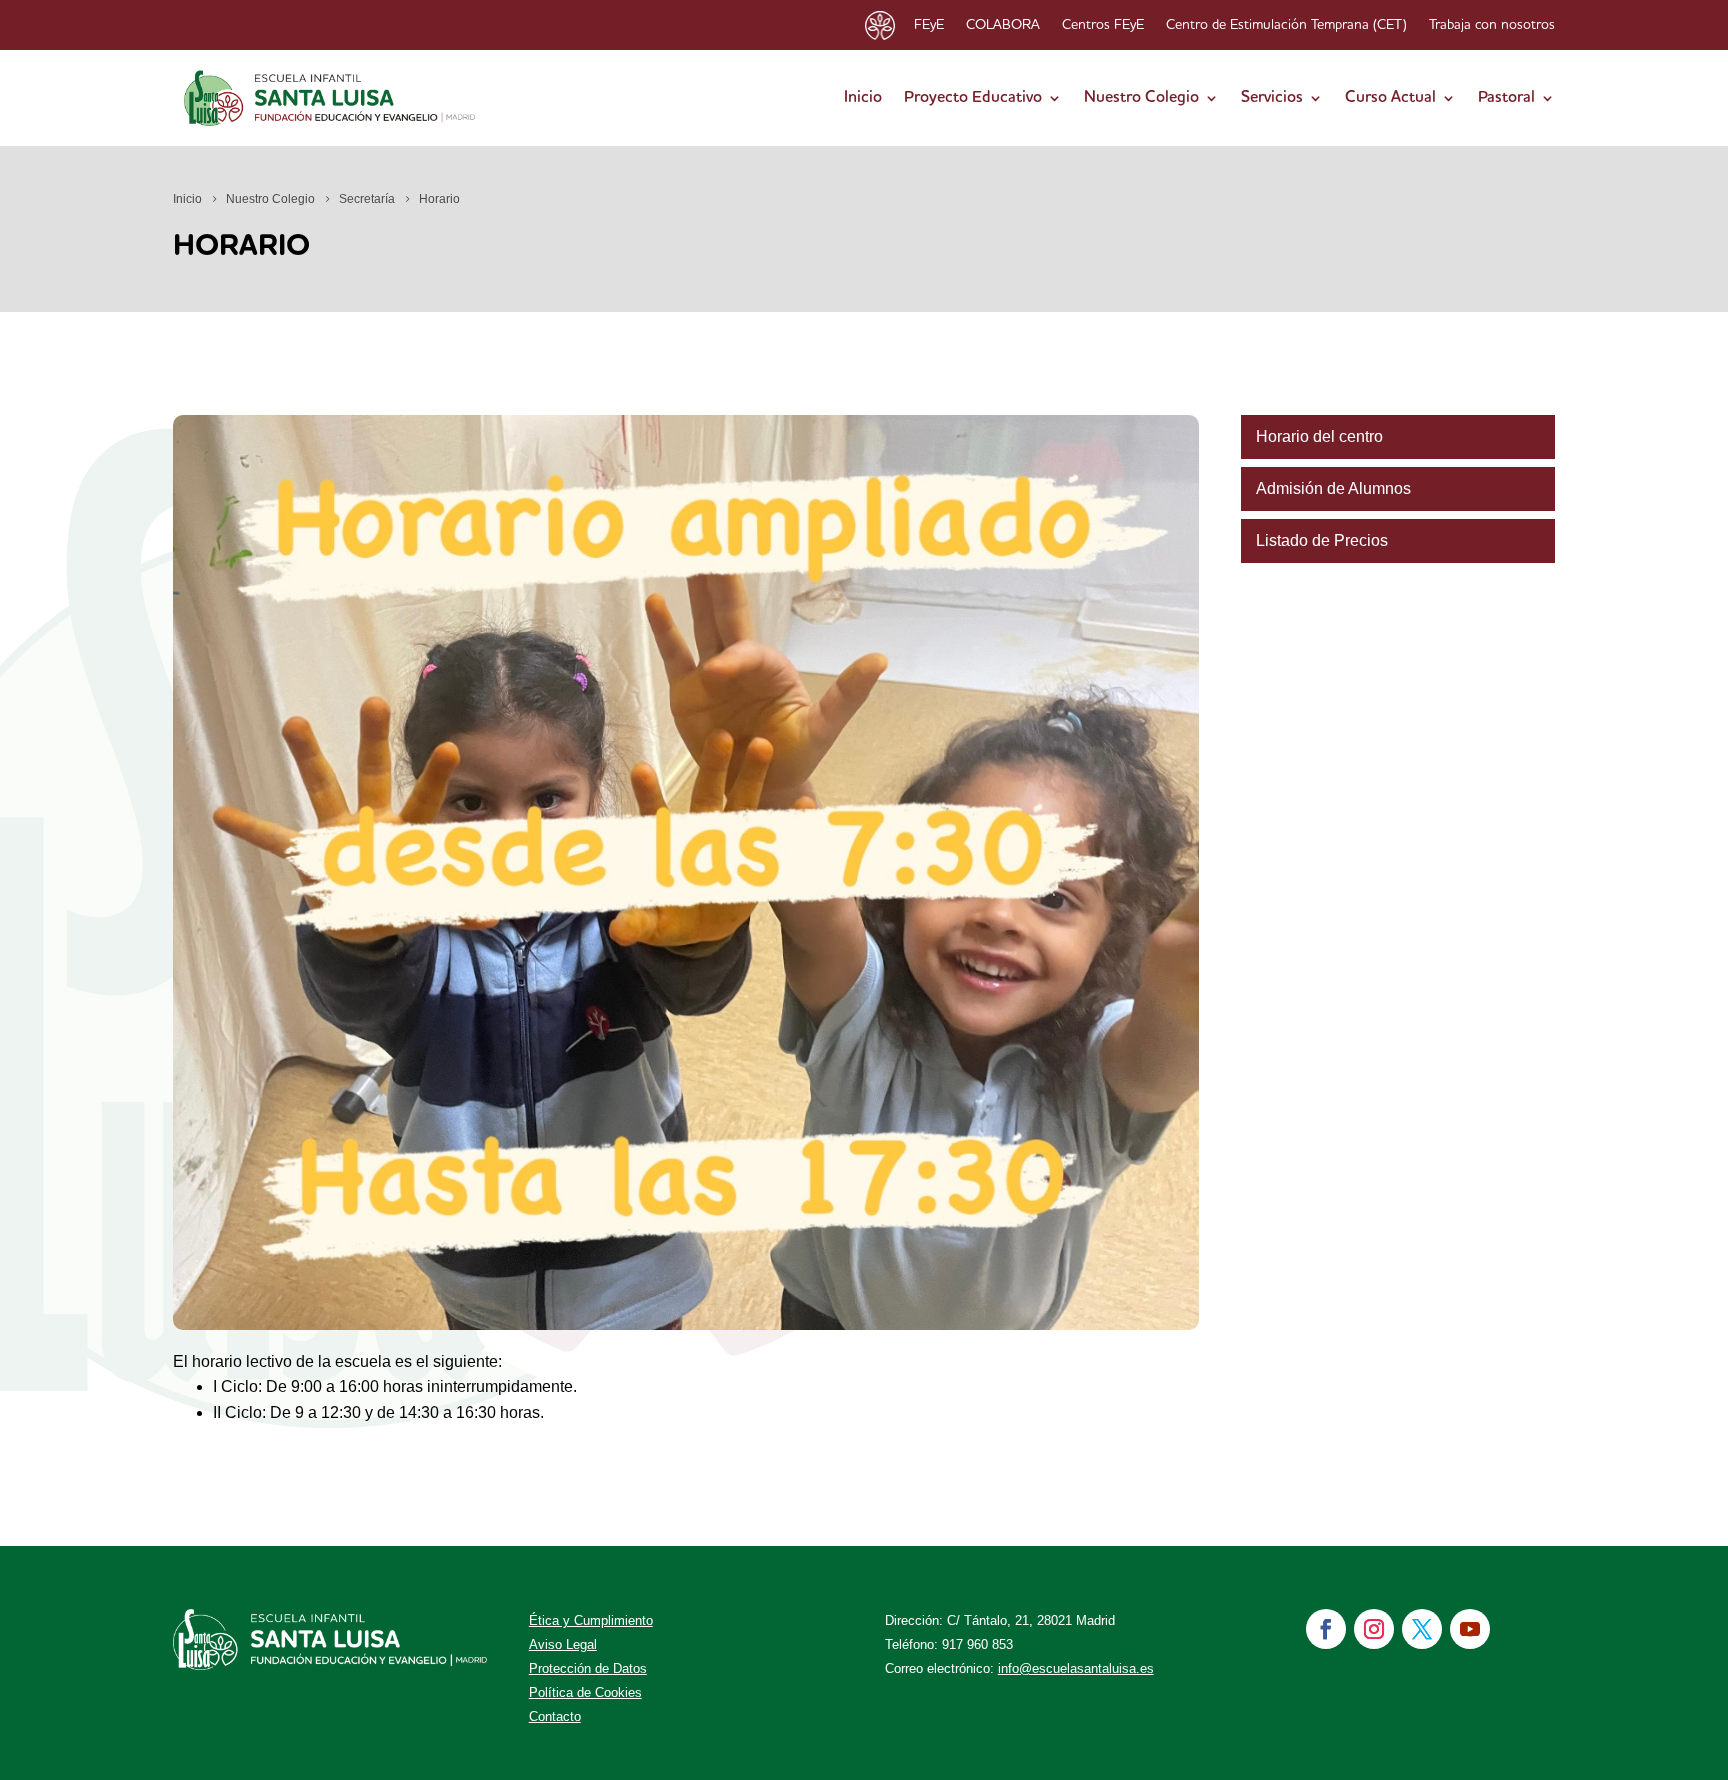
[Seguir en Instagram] (1374, 1629)
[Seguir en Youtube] (1470, 1629)
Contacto (555, 1716)
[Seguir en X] (1422, 1629)
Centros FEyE (1103, 25)
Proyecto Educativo (973, 98)
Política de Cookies (585, 1692)
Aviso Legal (563, 1644)
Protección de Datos (588, 1668)
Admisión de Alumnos (1333, 488)
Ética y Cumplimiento (591, 1620)
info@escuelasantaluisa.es (1076, 1668)
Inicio (863, 98)
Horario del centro (1319, 436)
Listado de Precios (1322, 540)
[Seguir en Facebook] (1326, 1629)
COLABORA (1003, 25)
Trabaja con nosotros (1492, 25)
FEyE (929, 25)
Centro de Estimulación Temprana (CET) (1286, 25)
